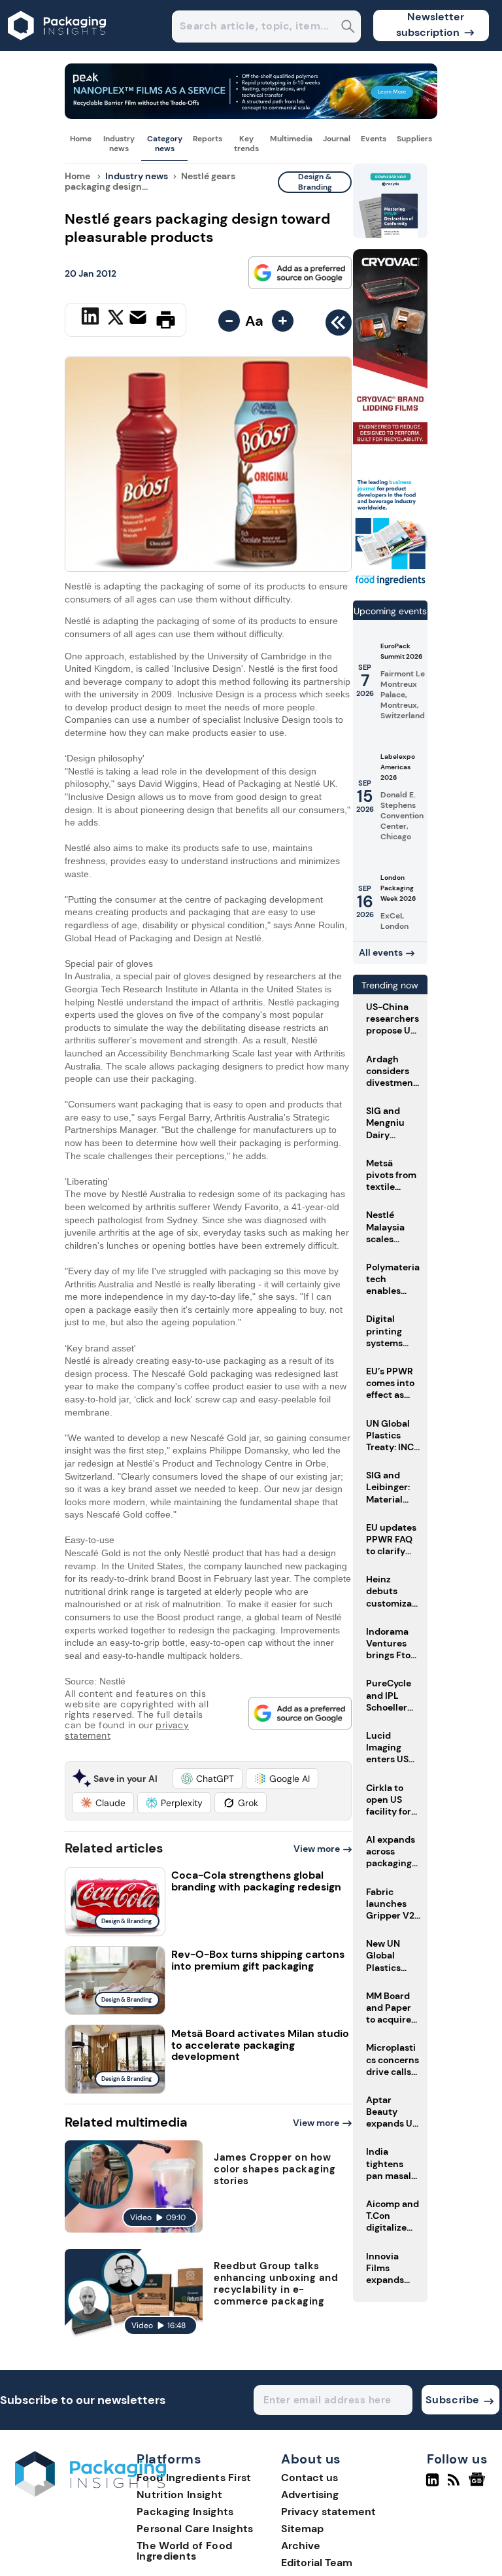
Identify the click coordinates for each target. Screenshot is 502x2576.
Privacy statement (328, 2512)
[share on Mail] (140, 319)
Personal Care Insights (195, 2529)
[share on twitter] (116, 319)
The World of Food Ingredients (184, 2551)
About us (311, 2460)
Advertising (310, 2495)
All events (381, 952)
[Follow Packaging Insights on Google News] (479, 2485)
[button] (208, 1779)
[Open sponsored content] (251, 115)
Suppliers (414, 139)
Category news (165, 143)
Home (81, 139)
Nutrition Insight (179, 2495)
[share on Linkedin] (92, 319)
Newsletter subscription (430, 25)
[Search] (348, 28)
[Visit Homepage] (58, 47)
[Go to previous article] (339, 326)
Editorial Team (317, 2563)
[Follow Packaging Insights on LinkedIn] (432, 2485)
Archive (301, 2546)
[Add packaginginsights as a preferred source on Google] (300, 273)
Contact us (310, 2478)
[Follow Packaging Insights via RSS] (455, 2485)
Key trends (246, 143)
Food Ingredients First (194, 2478)
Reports (208, 139)
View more (317, 1849)
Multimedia (291, 139)
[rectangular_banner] (390, 584)
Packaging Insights (185, 2512)
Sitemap (302, 2529)
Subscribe (453, 2400)
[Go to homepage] (91, 2493)
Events (374, 139)
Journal (337, 139)
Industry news (119, 143)
